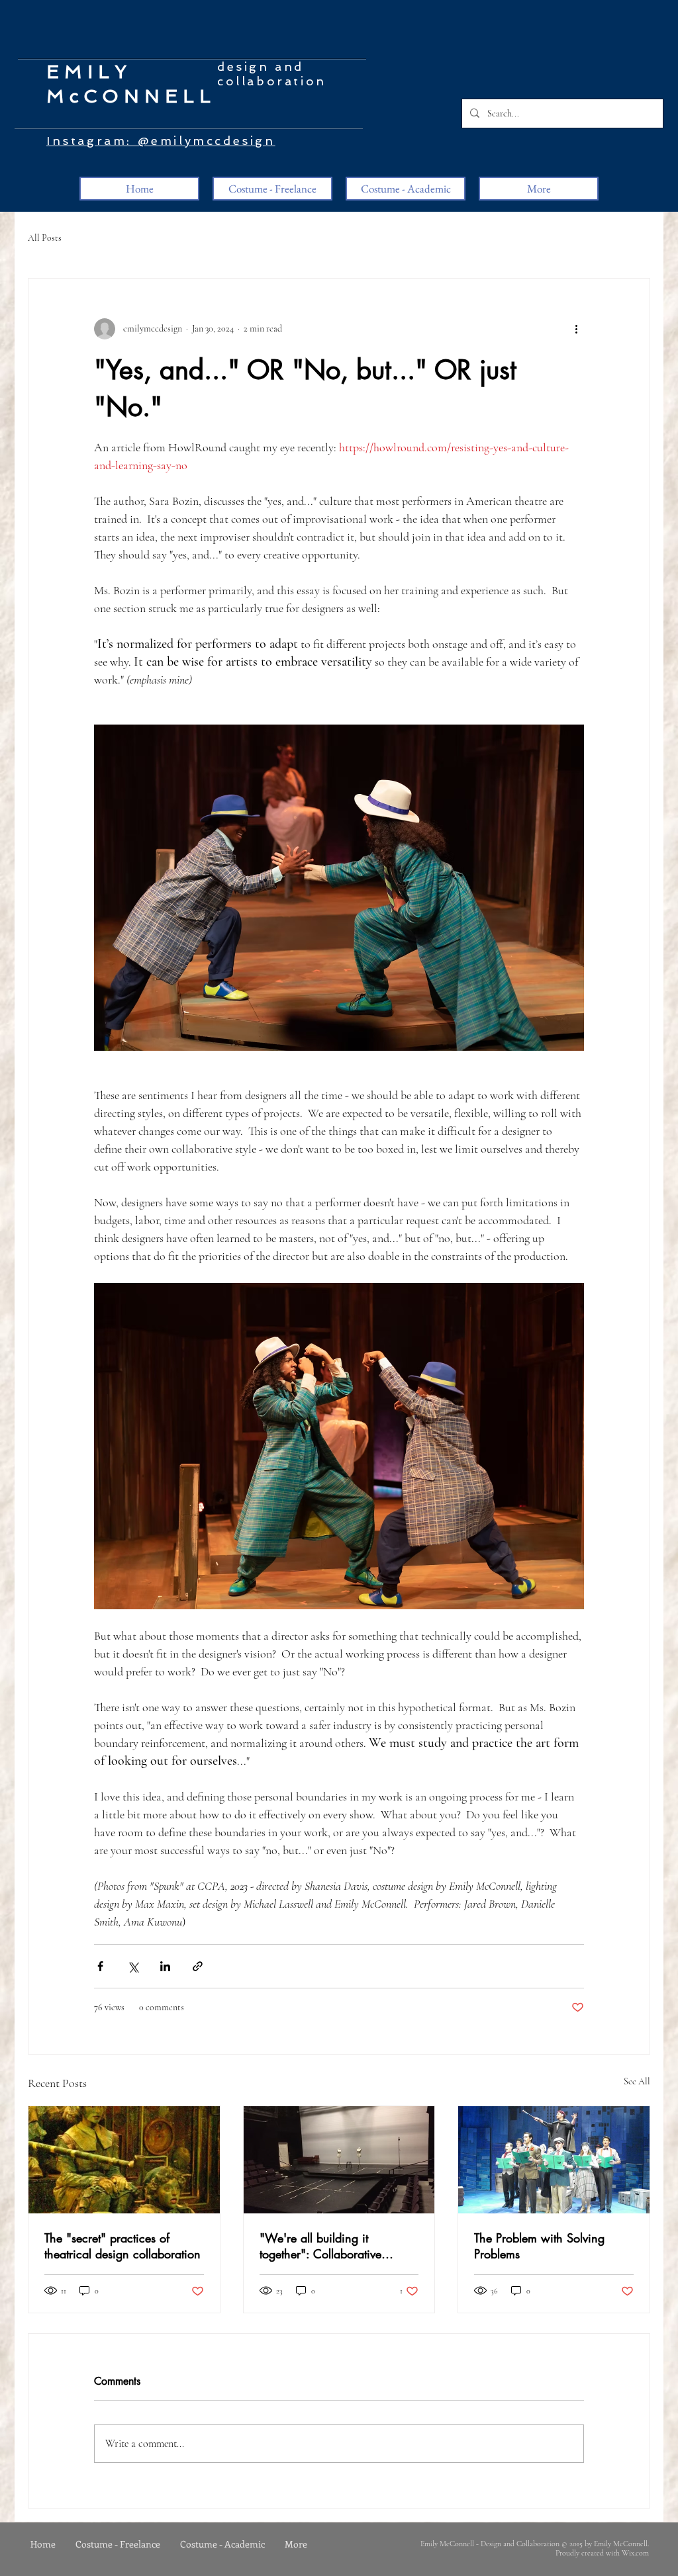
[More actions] (576, 329)
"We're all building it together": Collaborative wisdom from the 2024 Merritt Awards (338, 2246)
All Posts (45, 238)
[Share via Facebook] (100, 1966)
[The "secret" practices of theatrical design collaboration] (124, 2160)
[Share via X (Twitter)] (133, 1966)
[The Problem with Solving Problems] (554, 2160)
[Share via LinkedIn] (165, 1966)
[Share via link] (198, 1966)
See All (637, 2081)
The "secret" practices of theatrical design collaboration (122, 2246)
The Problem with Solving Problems (539, 2246)
